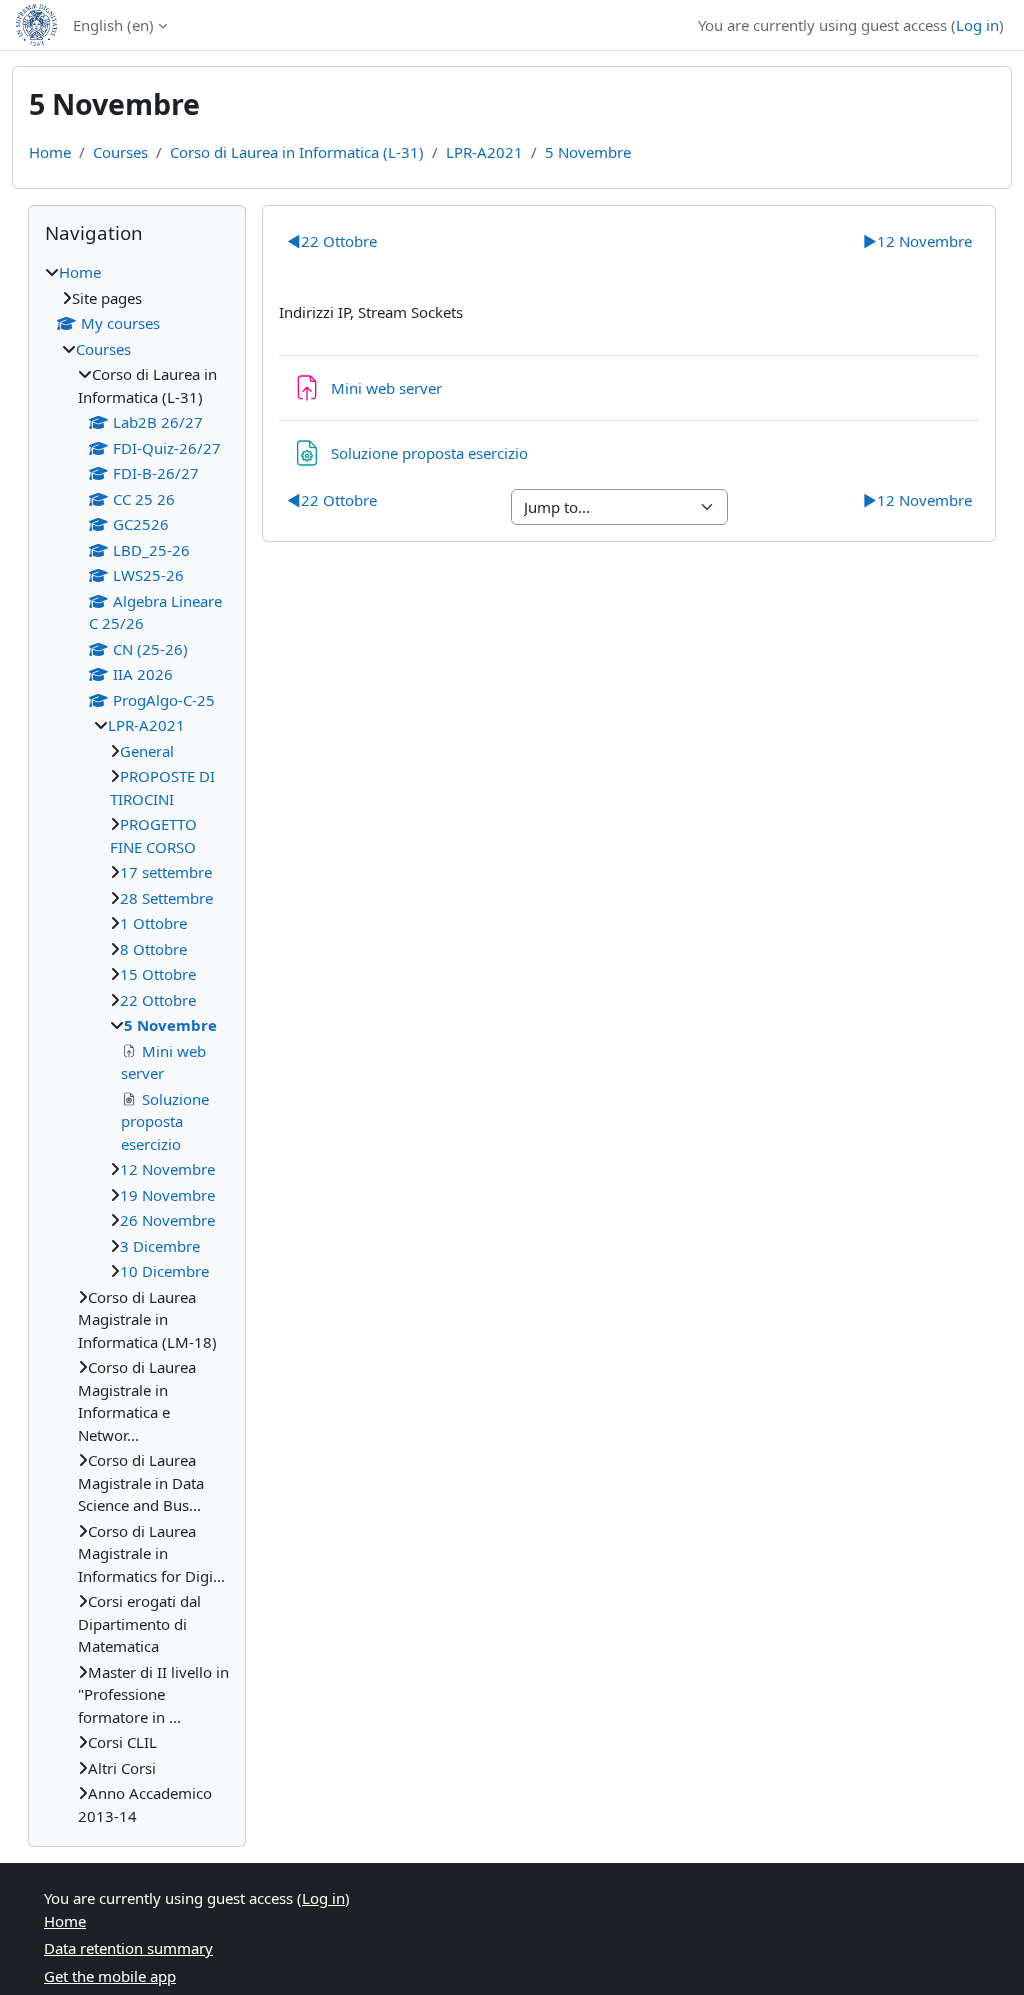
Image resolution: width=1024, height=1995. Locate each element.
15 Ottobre (158, 974)
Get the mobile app (110, 1976)
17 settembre (166, 872)
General (147, 751)
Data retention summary (128, 1948)
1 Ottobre (153, 923)
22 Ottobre (332, 241)
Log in (977, 25)
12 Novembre (917, 241)
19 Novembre (167, 1195)
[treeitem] (137, 1044)
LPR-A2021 (484, 152)
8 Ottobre (153, 949)
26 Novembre (167, 1220)
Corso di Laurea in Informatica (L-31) (297, 152)
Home (50, 152)
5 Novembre (588, 152)
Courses (120, 152)
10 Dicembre (164, 1271)
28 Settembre (166, 898)
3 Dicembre (160, 1246)
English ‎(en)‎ (113, 25)
